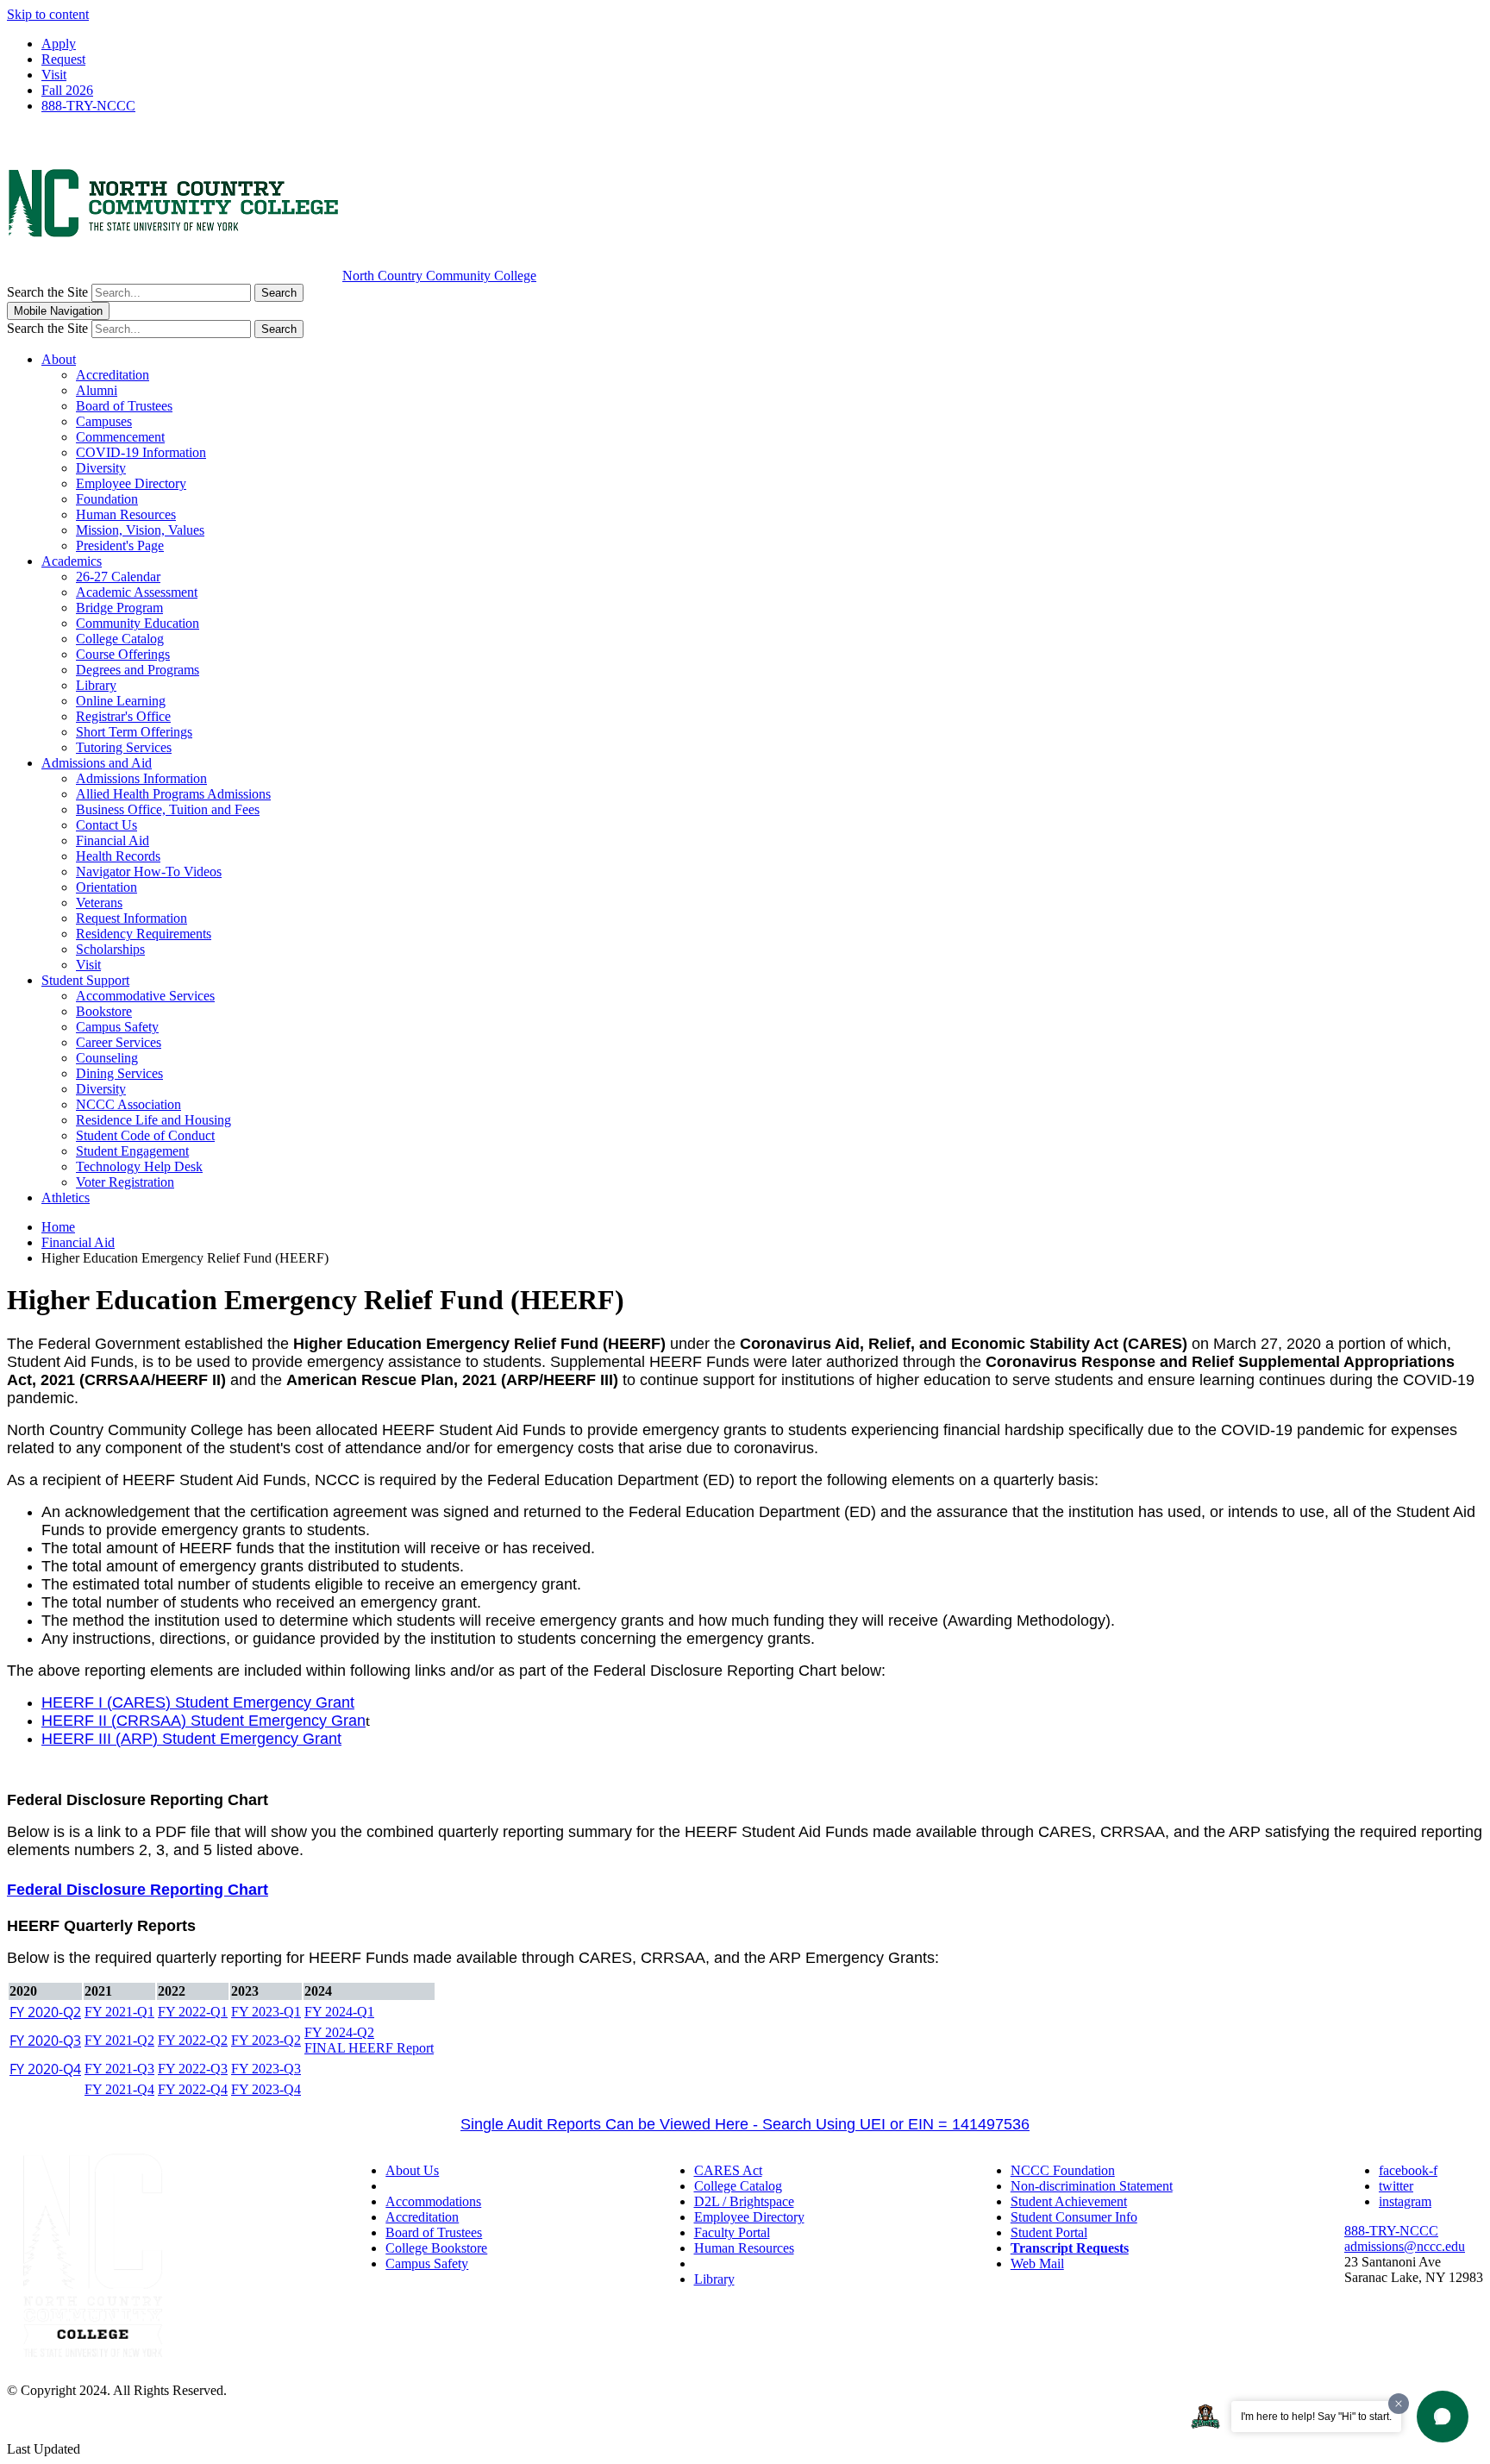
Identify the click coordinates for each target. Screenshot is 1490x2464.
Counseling (107, 1058)
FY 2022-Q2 (193, 2040)
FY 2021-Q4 (119, 2089)
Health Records (118, 856)
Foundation (107, 499)
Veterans (99, 903)
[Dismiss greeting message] (1399, 2404)
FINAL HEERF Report (369, 2048)
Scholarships (110, 949)
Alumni (97, 390)
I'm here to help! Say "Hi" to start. (1316, 2417)
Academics (72, 561)
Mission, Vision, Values (140, 530)
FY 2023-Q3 (266, 2069)
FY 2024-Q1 (339, 2012)
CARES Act (728, 2170)
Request (63, 59)
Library (96, 685)
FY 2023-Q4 (266, 2089)
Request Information (131, 918)
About (59, 359)
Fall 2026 (67, 90)
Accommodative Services (145, 996)
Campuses (104, 421)
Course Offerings (123, 654)
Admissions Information (141, 778)
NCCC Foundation (1063, 2170)
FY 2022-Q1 (193, 2012)
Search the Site (47, 292)
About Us (412, 2170)
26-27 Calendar (118, 577)
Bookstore (104, 1011)
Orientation (106, 887)
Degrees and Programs (138, 670)
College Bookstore (436, 2248)
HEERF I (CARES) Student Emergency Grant (198, 1702)
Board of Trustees (124, 406)
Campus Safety (117, 1027)
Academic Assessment (137, 592)
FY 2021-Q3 (119, 2069)
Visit (54, 75)
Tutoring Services (124, 747)
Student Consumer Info (1074, 2217)
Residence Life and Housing (153, 1120)
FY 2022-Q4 (193, 2089)
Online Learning (121, 701)
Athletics (66, 1198)
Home (58, 1227)
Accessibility (420, 2186)
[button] (1443, 2417)
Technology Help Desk (139, 1166)
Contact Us (106, 825)
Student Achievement (1069, 2201)
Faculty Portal (732, 2232)
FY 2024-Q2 (339, 2032)
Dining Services (119, 1073)
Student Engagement (132, 1151)
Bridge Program (119, 608)
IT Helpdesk (728, 2263)
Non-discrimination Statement (1092, 2186)
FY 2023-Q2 (266, 2040)
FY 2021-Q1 (119, 2012)
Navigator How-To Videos (149, 871)
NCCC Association (128, 1104)
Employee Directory (131, 483)
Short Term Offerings (134, 732)
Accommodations (433, 2201)
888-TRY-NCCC (88, 106)
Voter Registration (125, 1182)
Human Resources (126, 514)
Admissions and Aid (97, 763)
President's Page (120, 545)
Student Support (85, 980)
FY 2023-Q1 (266, 2012)
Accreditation (113, 375)
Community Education (138, 623)
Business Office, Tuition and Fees (168, 809)
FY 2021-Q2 (119, 2040)
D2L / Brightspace (744, 2201)
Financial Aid (113, 840)
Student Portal (1049, 2232)
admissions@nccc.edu (1405, 2246)
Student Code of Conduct (145, 1135)
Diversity (101, 468)
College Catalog (120, 639)
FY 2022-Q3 (193, 2069)
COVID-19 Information (141, 452)
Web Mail (1037, 2263)
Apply (59, 44)
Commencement (120, 437)
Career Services (119, 1042)
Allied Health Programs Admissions (173, 794)
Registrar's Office (123, 716)
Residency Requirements (144, 934)
